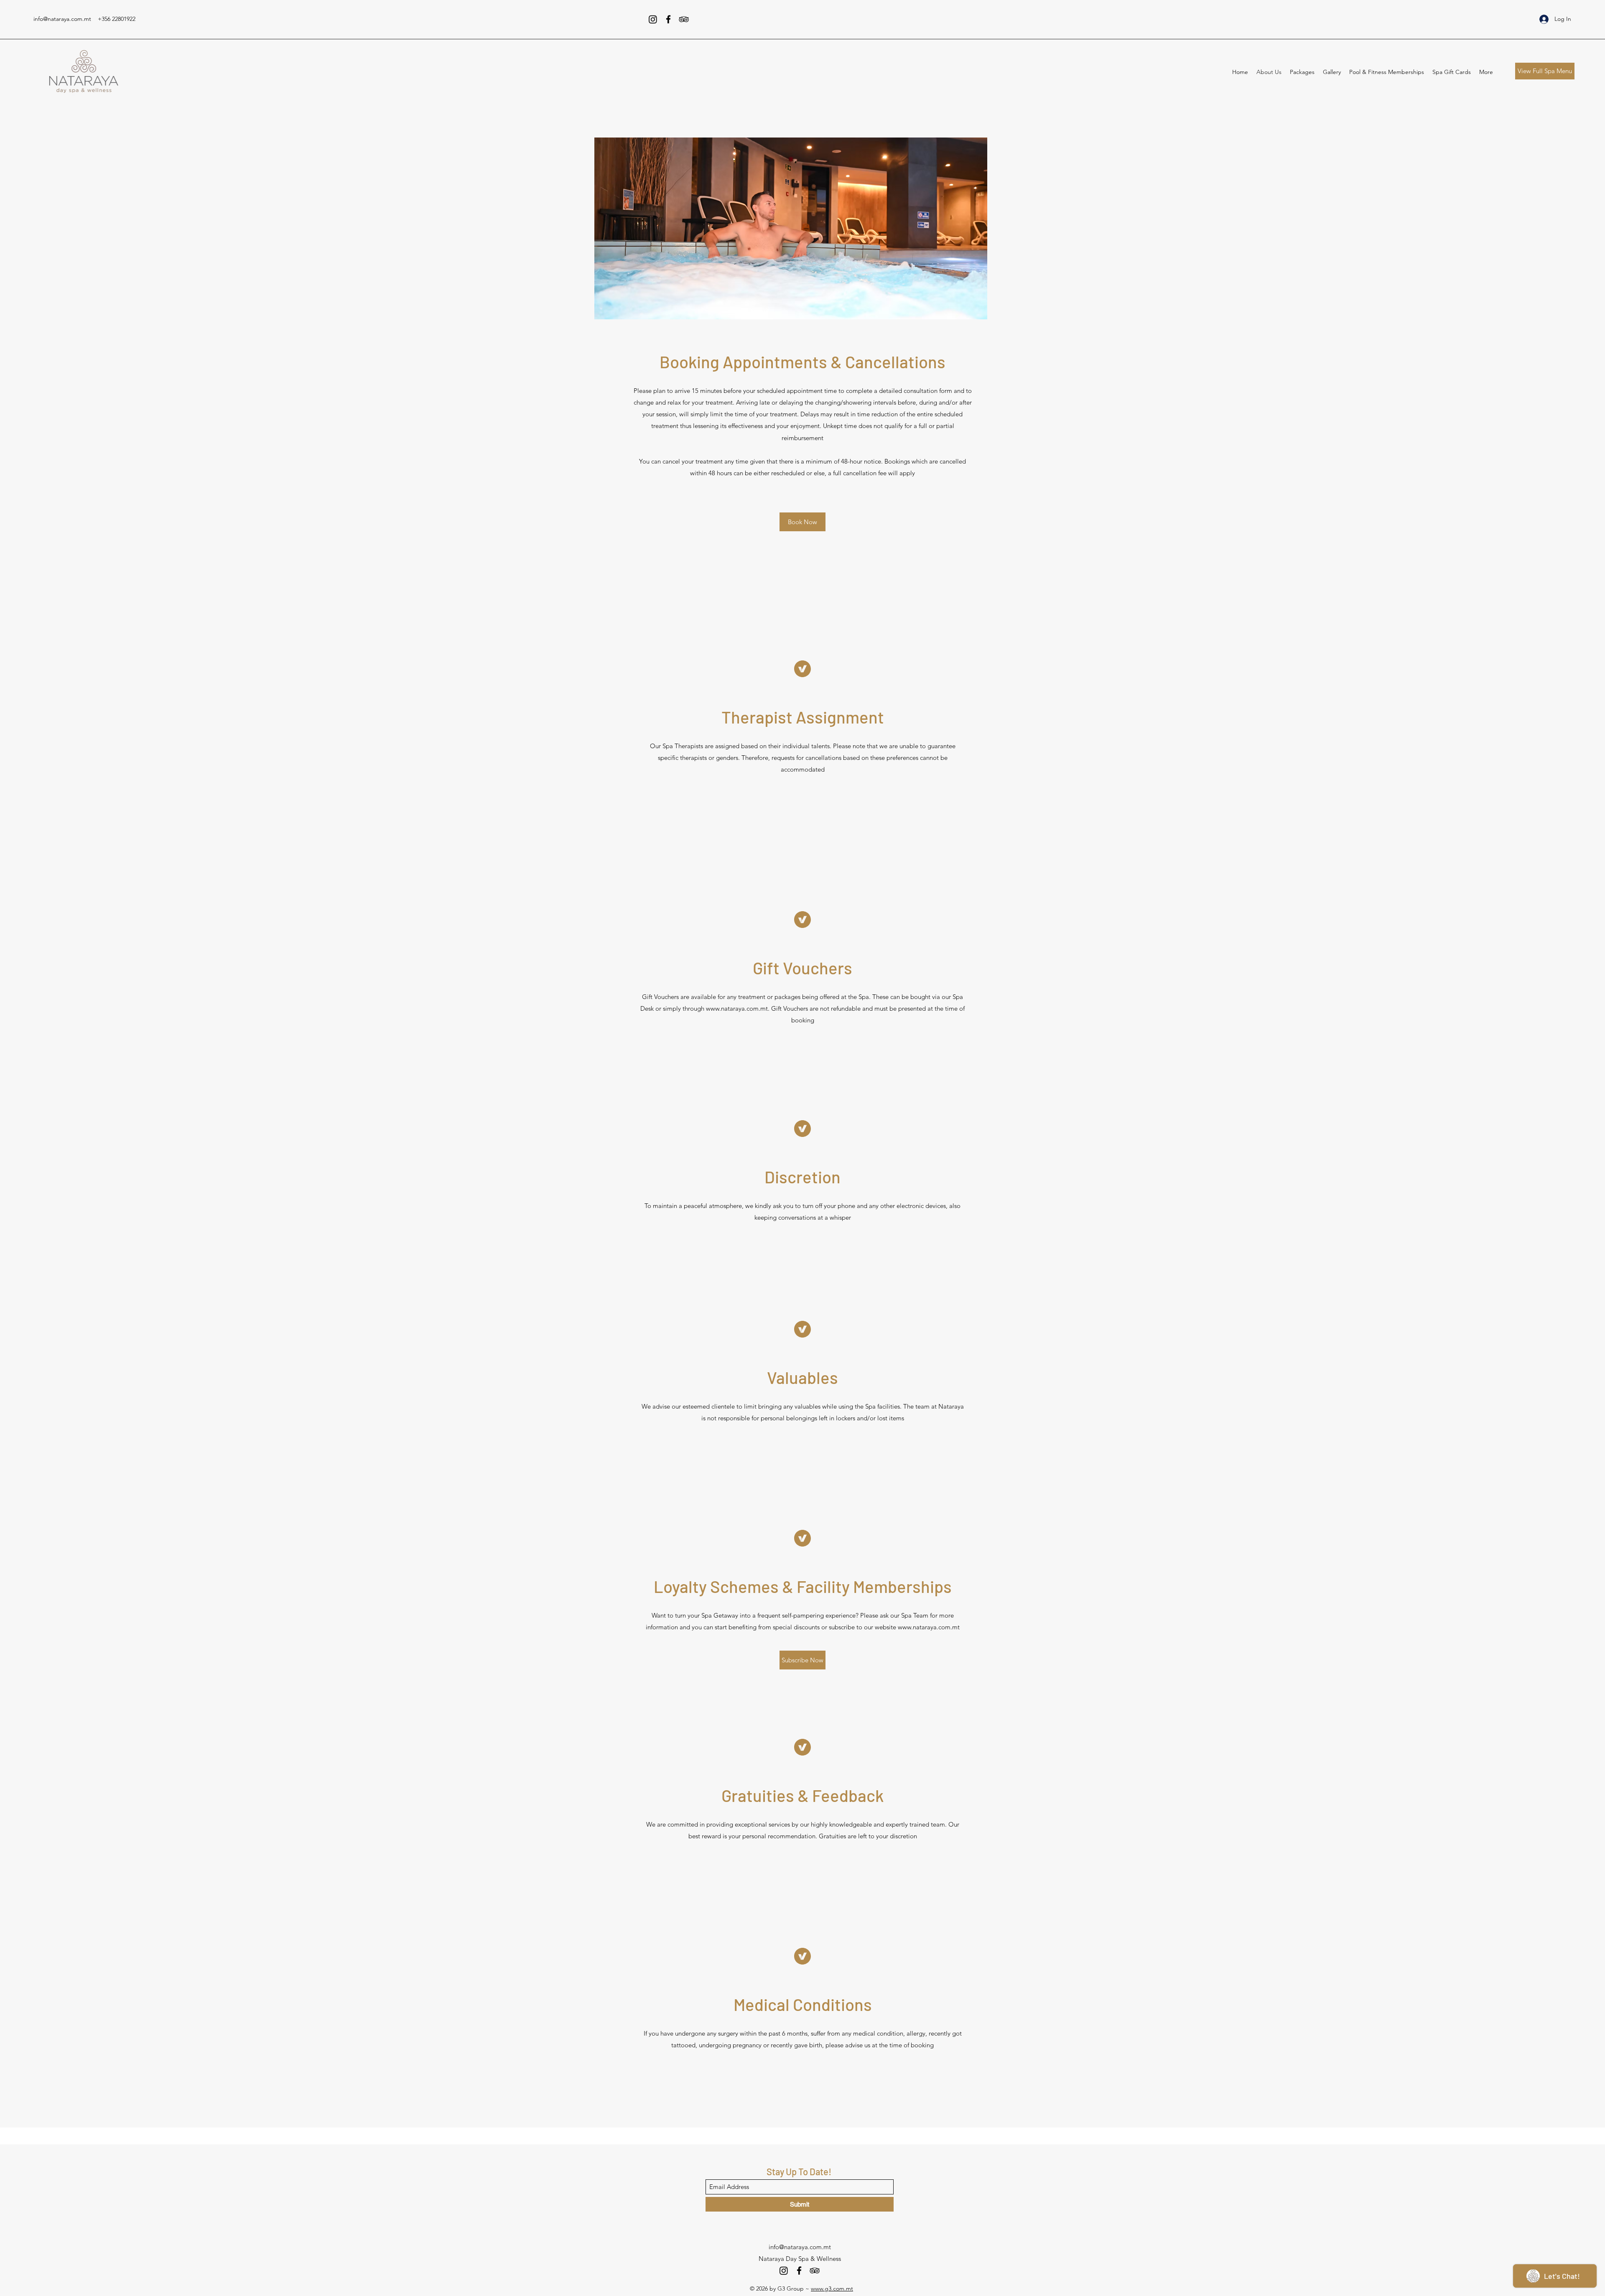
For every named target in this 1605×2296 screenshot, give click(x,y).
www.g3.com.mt (832, 2288)
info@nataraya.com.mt (62, 19)
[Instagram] (653, 19)
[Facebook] (668, 19)
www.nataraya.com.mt (737, 1008)
